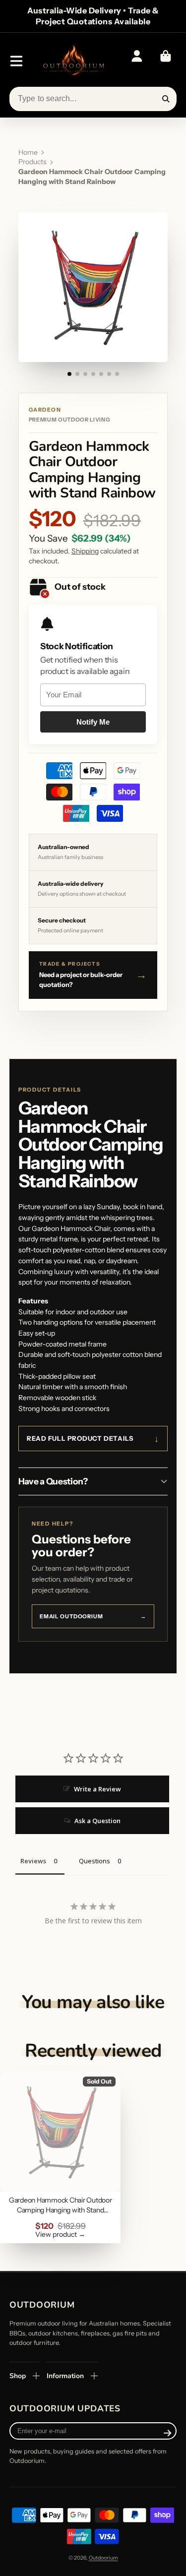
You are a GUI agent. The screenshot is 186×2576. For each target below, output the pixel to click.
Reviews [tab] (33, 1861)
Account (137, 61)
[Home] (73, 61)
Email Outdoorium (93, 1616)
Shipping (85, 551)
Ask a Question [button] (97, 1821)
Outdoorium (103, 2558)
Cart (166, 61)
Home (28, 152)
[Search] (166, 99)
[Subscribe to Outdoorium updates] (167, 2433)
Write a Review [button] (97, 1789)
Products (32, 162)
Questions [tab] (94, 1861)
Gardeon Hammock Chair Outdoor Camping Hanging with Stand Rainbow (60, 2157)
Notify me (93, 722)
